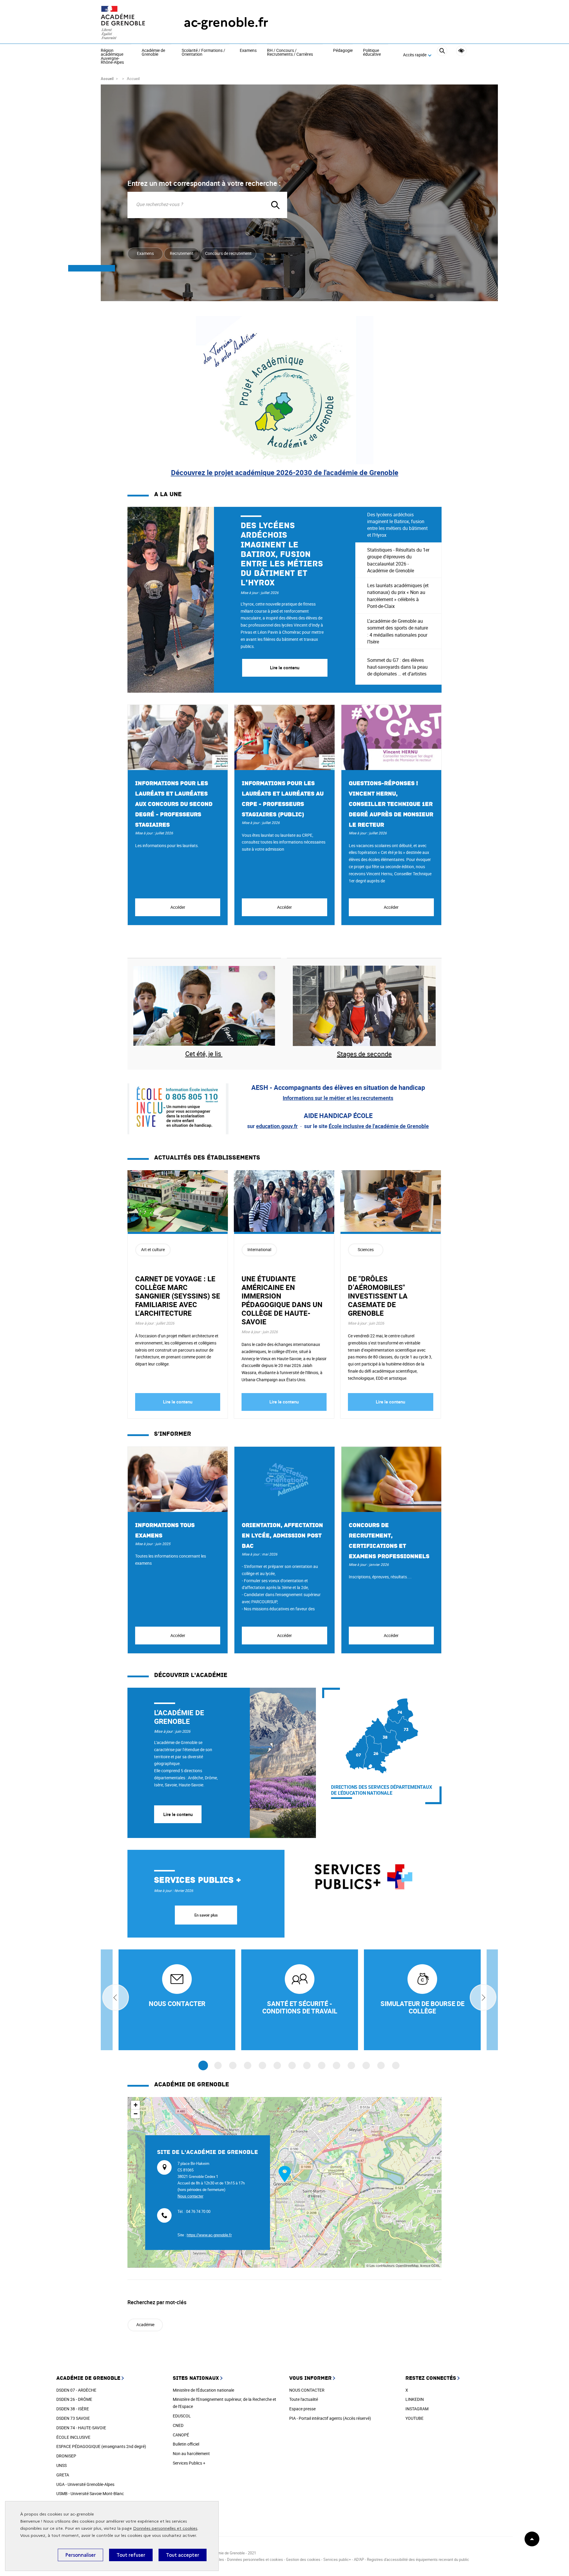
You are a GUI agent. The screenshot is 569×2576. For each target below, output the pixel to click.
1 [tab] (203, 2066)
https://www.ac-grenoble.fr (209, 2235)
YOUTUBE (414, 2418)
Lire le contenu (178, 1402)
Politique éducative (372, 53)
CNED (178, 2425)
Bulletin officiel (186, 2444)
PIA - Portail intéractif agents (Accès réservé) (330, 2418)
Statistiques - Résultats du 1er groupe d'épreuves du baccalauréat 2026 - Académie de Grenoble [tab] (398, 560)
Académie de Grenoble (153, 53)
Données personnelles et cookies (165, 2528)
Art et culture (153, 1249)
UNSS (61, 2465)
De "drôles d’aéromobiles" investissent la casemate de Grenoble (378, 1296)
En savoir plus (206, 1915)
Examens (248, 51)
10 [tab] (337, 2065)
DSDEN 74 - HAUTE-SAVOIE (81, 2428)
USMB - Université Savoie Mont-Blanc (90, 2493)
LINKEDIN (415, 2399)
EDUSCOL (182, 2416)
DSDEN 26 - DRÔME (74, 2399)
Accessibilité (461, 51)
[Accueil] (130, 23)
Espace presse (302, 2409)
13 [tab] (381, 2065)
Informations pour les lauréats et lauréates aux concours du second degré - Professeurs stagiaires (174, 804)
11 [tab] (351, 2065)
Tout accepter (183, 2555)
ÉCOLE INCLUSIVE (73, 2437)
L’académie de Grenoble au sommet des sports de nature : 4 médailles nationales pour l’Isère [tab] (398, 631)
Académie (145, 2325)
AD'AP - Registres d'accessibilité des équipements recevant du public (411, 2559)
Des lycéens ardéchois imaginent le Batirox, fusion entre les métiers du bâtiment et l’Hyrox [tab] (397, 525)
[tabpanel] (241, 600)
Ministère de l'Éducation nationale (203, 2390)
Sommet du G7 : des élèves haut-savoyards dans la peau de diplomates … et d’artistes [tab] (397, 667)
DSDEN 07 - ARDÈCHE (76, 2390)
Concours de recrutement (228, 253)
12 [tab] (366, 2065)
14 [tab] (396, 2065)
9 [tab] (322, 2065)
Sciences (366, 1249)
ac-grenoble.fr (226, 22)
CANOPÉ (181, 2435)
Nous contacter (190, 2196)
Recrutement (182, 253)
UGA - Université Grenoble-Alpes (85, 2484)
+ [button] (136, 2105)
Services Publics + (189, 2463)
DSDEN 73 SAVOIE (73, 2418)
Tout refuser (131, 2555)
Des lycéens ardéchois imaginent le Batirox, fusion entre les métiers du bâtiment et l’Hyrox (282, 554)
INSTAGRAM (417, 2409)
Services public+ (337, 2559)
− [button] (136, 2114)
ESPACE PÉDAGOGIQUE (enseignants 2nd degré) (101, 2446)
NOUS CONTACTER (307, 2390)
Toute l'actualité (304, 2399)
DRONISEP (66, 2456)
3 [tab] (233, 2065)
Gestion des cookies (303, 2559)
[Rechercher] (442, 55)
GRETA (63, 2475)
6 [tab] (277, 2065)
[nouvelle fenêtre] (177, 2000)
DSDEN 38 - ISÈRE (73, 2409)
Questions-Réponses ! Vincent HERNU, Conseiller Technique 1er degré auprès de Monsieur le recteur (391, 804)
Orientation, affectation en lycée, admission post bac (282, 1536)
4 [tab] (248, 2065)
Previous (116, 1997)
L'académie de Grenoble (179, 1717)
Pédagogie (343, 51)
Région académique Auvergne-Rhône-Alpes (112, 57)
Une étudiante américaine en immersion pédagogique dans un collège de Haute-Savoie (282, 1300)
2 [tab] (218, 2065)
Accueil (107, 79)
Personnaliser (80, 2555)
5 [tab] (262, 2065)
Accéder (178, 907)
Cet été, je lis (204, 1054)
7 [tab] (292, 2065)
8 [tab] (307, 2065)
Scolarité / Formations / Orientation (203, 53)
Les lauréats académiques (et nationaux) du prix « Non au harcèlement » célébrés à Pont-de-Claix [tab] (398, 596)
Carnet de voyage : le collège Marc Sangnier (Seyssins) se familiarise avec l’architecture (178, 1296)
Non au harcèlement (191, 2453)
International (259, 1249)
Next (483, 1997)
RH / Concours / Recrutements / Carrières (290, 53)
